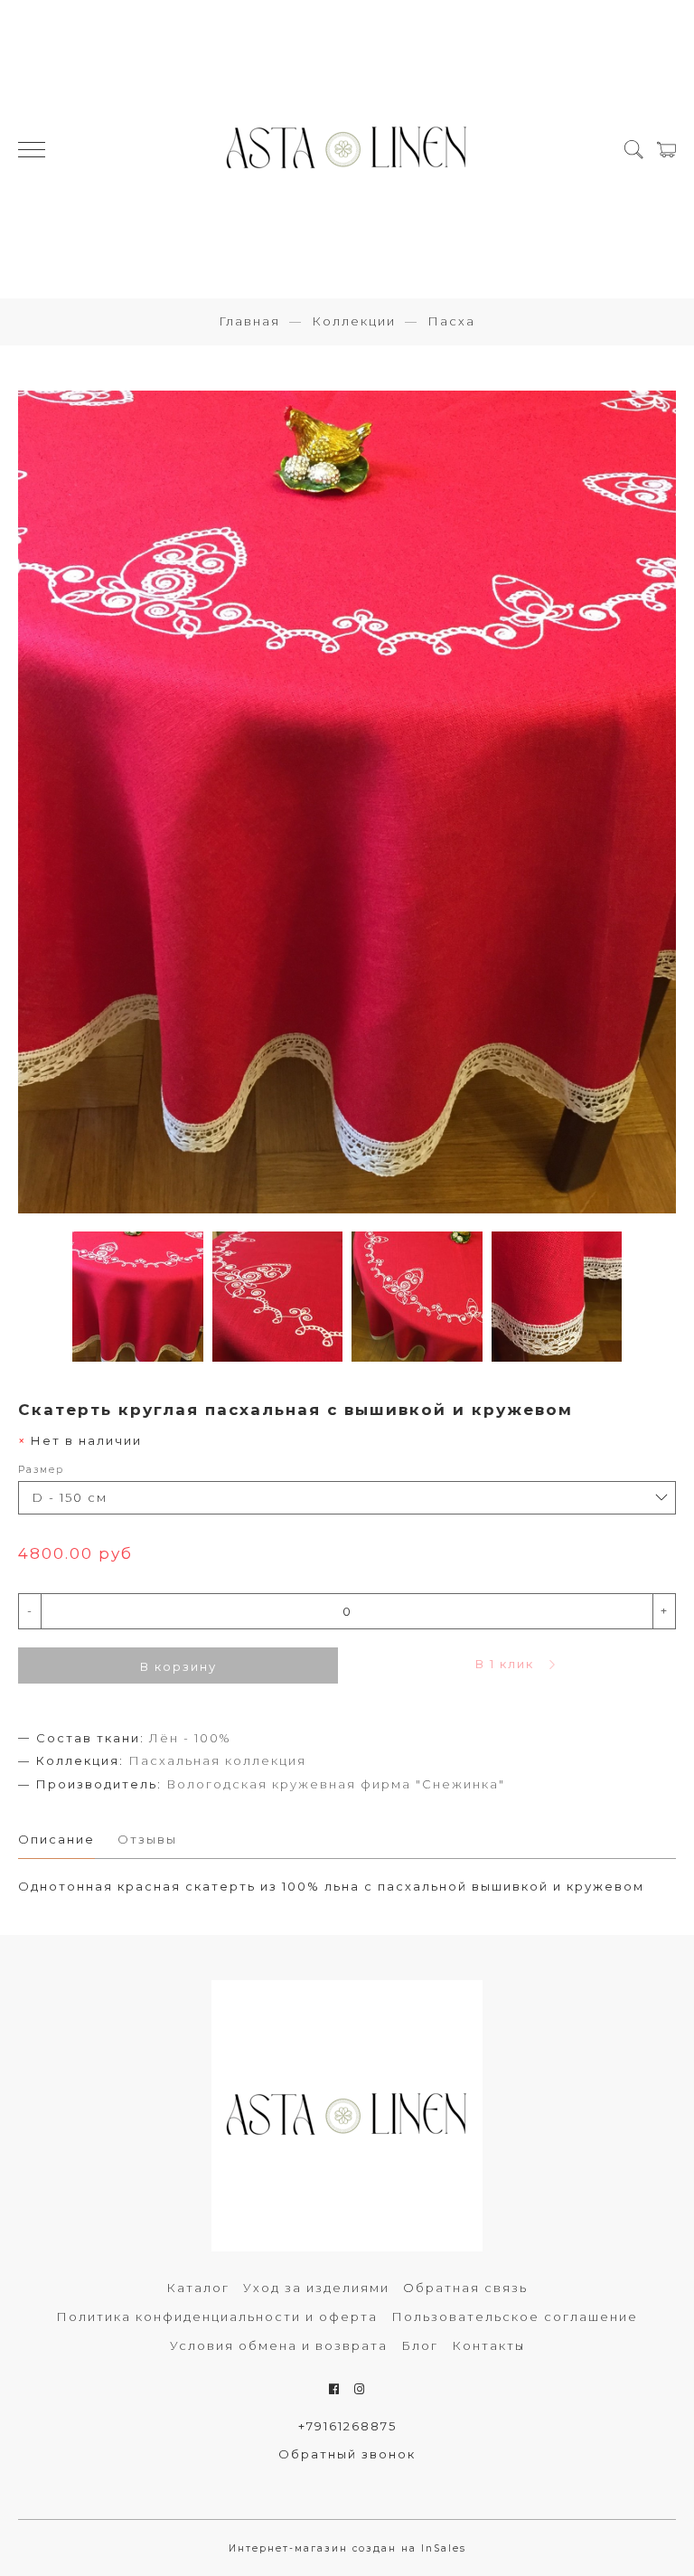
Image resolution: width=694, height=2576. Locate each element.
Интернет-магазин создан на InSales (347, 2548)
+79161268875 (347, 2426)
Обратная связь (465, 2288)
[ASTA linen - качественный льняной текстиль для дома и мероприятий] (347, 149)
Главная (249, 321)
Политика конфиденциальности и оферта (217, 2317)
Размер (41, 1470)
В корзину (178, 1666)
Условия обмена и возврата (279, 2345)
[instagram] (360, 2389)
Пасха (451, 321)
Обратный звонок (347, 2454)
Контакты (488, 2345)
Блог (420, 2345)
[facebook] (335, 2389)
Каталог (198, 2288)
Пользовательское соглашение (515, 2317)
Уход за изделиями (316, 2288)
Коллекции (354, 321)
